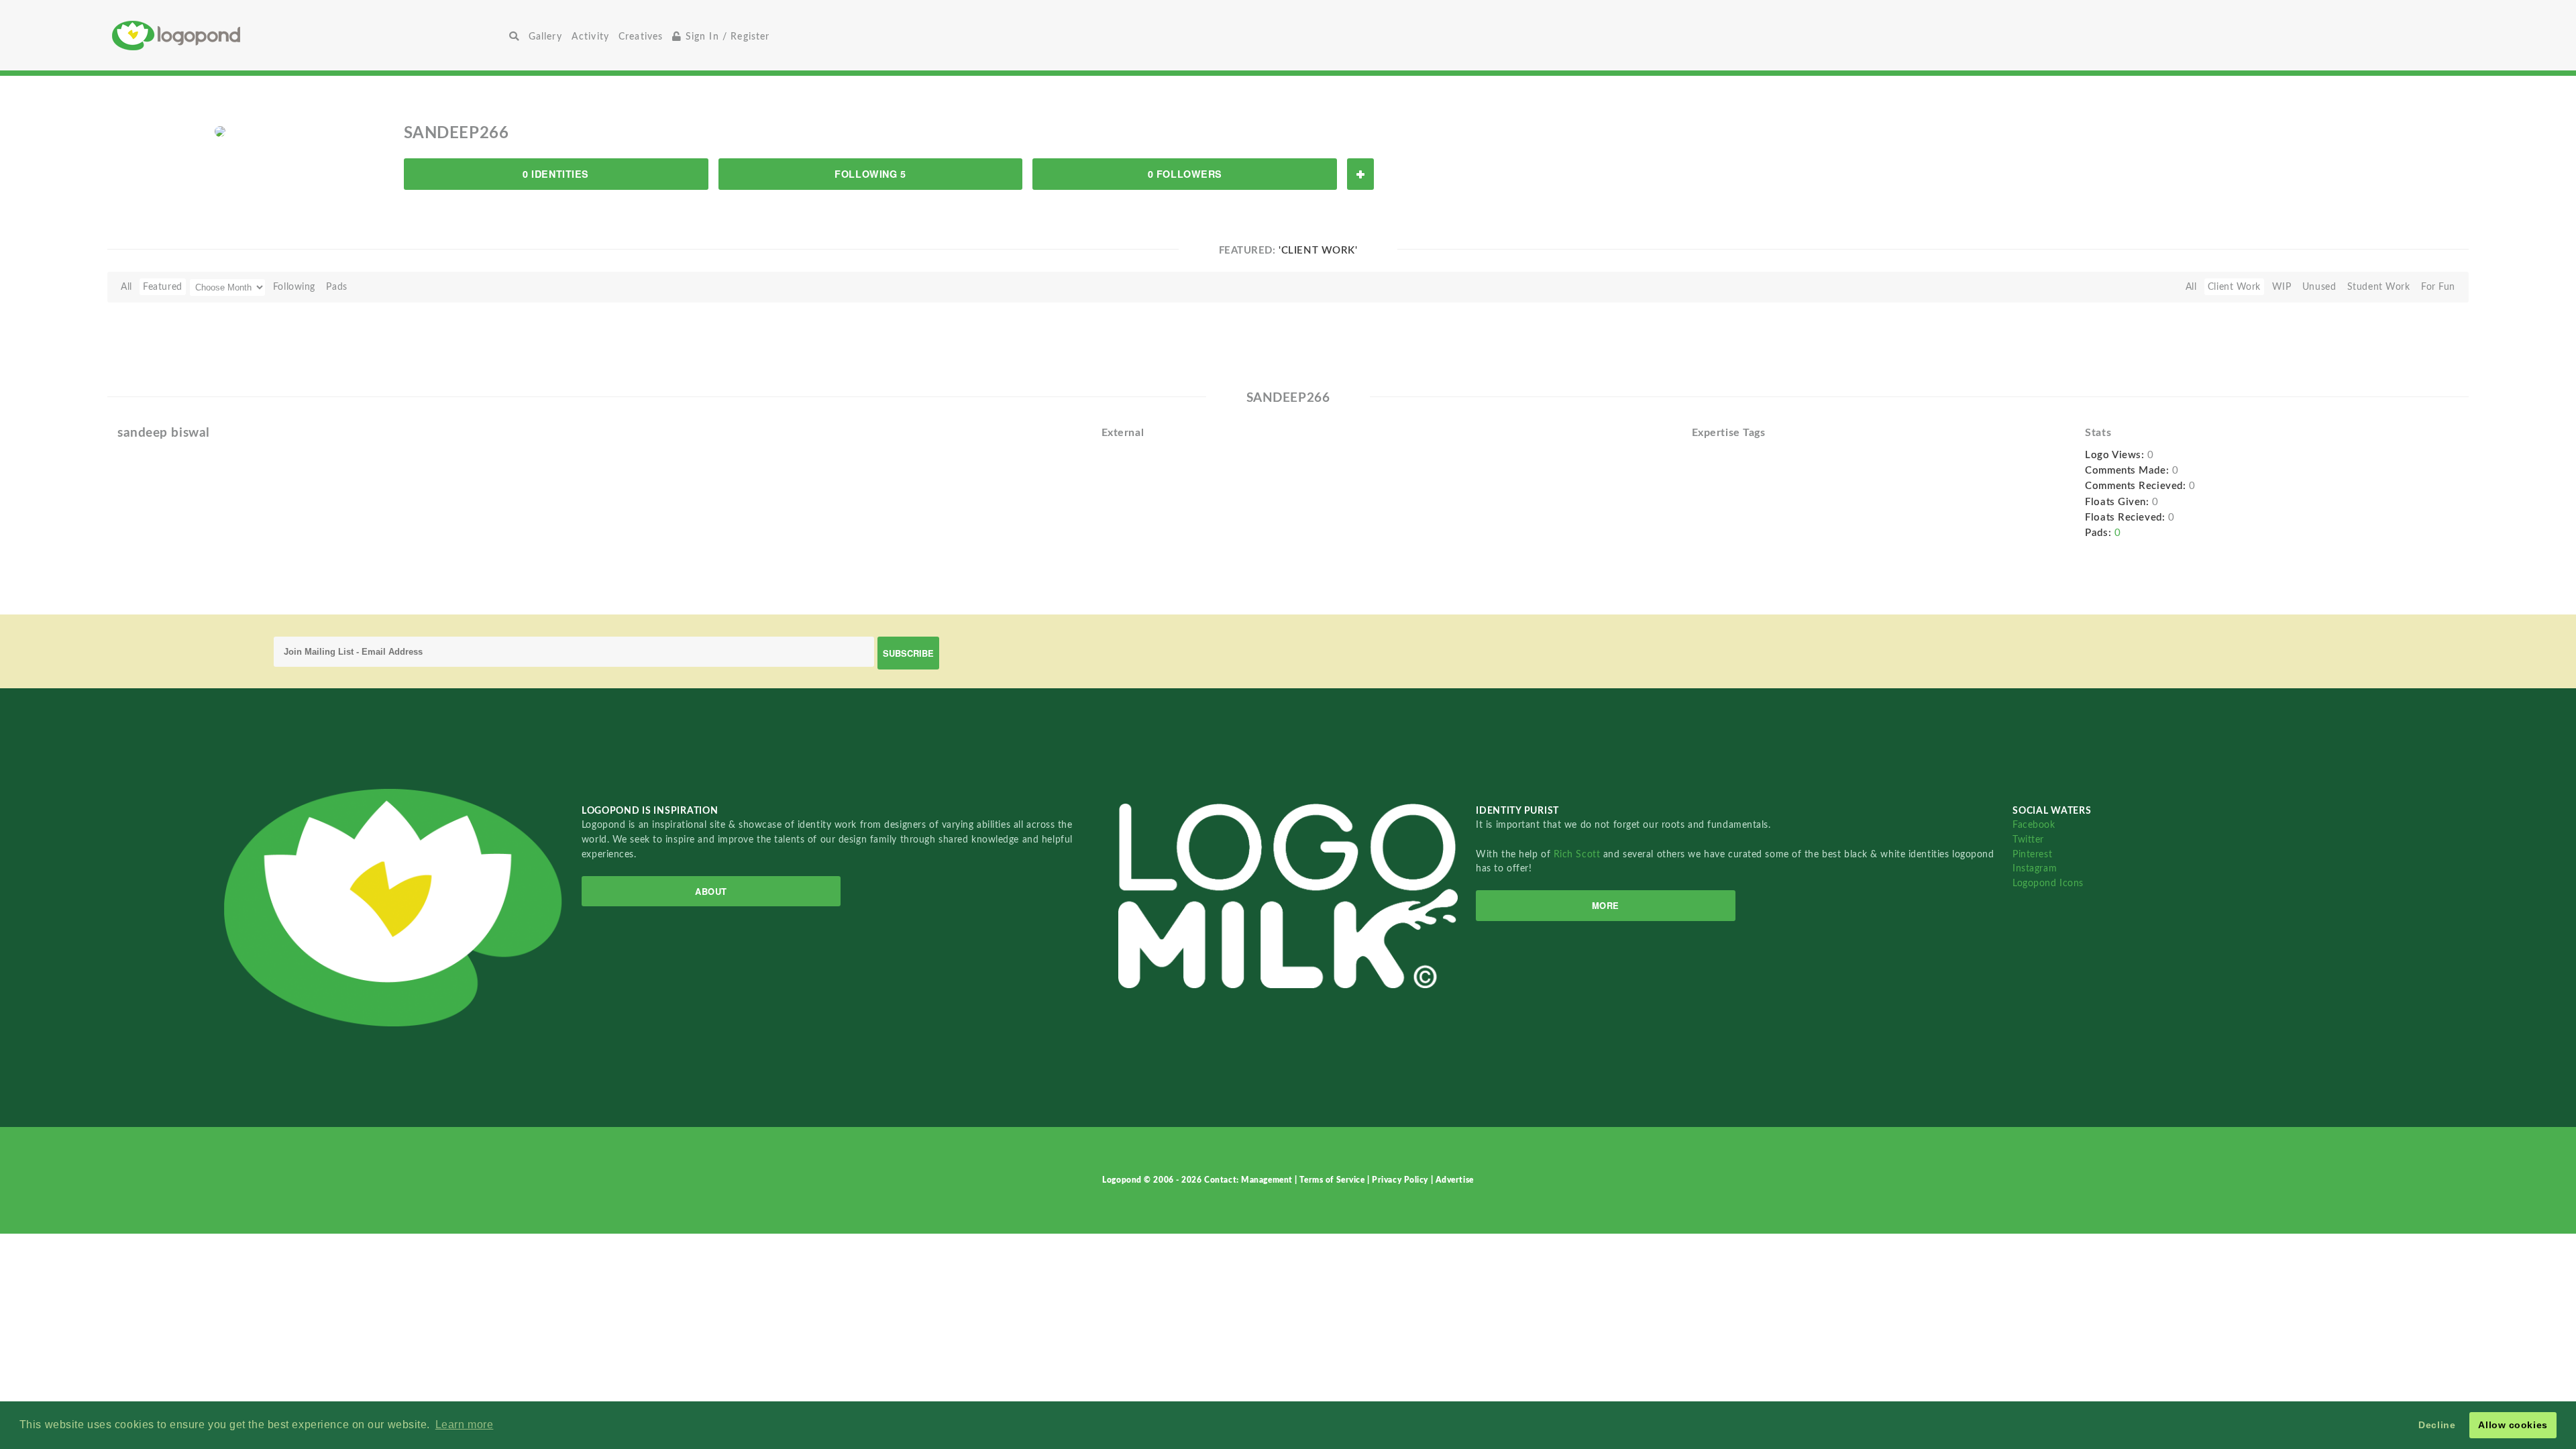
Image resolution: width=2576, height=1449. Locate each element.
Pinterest (2032, 854)
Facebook (2034, 825)
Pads (336, 287)
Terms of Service (1333, 1180)
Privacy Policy (1401, 1180)
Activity (590, 37)
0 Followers (1185, 174)
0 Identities (556, 174)
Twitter (2028, 840)
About (711, 891)
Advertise (1455, 1180)
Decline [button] (2437, 1425)
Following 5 (870, 174)
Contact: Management (1249, 1180)
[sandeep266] (220, 131)
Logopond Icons (2048, 883)
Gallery (545, 37)
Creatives (641, 37)
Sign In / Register (726, 37)
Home (308, 35)
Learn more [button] (465, 1425)
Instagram (2035, 868)
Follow (1360, 174)
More (1606, 905)
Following (294, 287)
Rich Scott (1578, 854)
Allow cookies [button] (2513, 1425)
